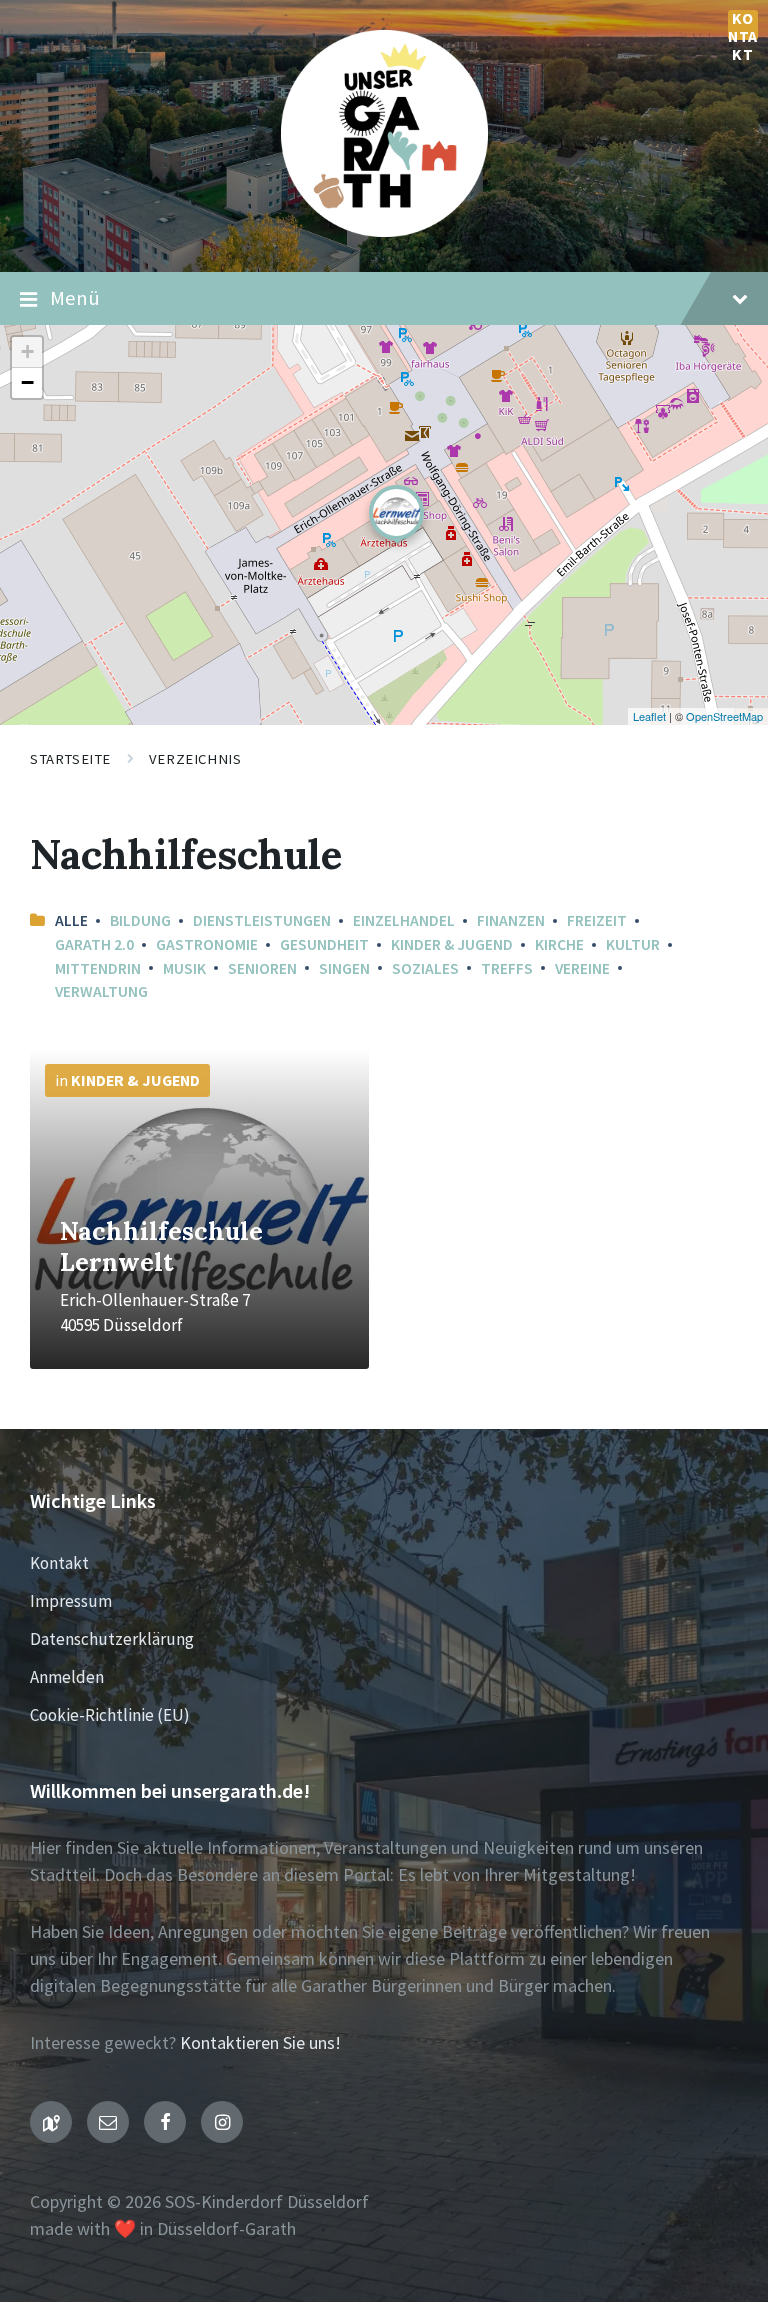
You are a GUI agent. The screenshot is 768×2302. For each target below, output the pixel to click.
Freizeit (597, 920)
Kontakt (743, 25)
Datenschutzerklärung (112, 1639)
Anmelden (67, 1677)
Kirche (559, 944)
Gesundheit (324, 944)
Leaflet (649, 716)
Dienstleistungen (262, 920)
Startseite (70, 759)
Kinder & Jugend (452, 944)
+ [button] (27, 351)
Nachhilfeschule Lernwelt (161, 1246)
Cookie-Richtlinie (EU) (110, 1715)
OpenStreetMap (724, 716)
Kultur (633, 944)
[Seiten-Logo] (384, 230)
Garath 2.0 (94, 944)
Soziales (425, 968)
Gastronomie (207, 944)
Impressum (71, 1601)
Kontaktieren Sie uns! (260, 2042)
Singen (344, 968)
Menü (75, 298)
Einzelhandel (404, 920)
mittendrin (98, 968)
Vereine (582, 968)
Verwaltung (101, 991)
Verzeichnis (195, 759)
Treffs (507, 968)
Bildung (140, 920)
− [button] (27, 382)
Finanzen (511, 920)
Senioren (262, 968)
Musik (184, 968)
